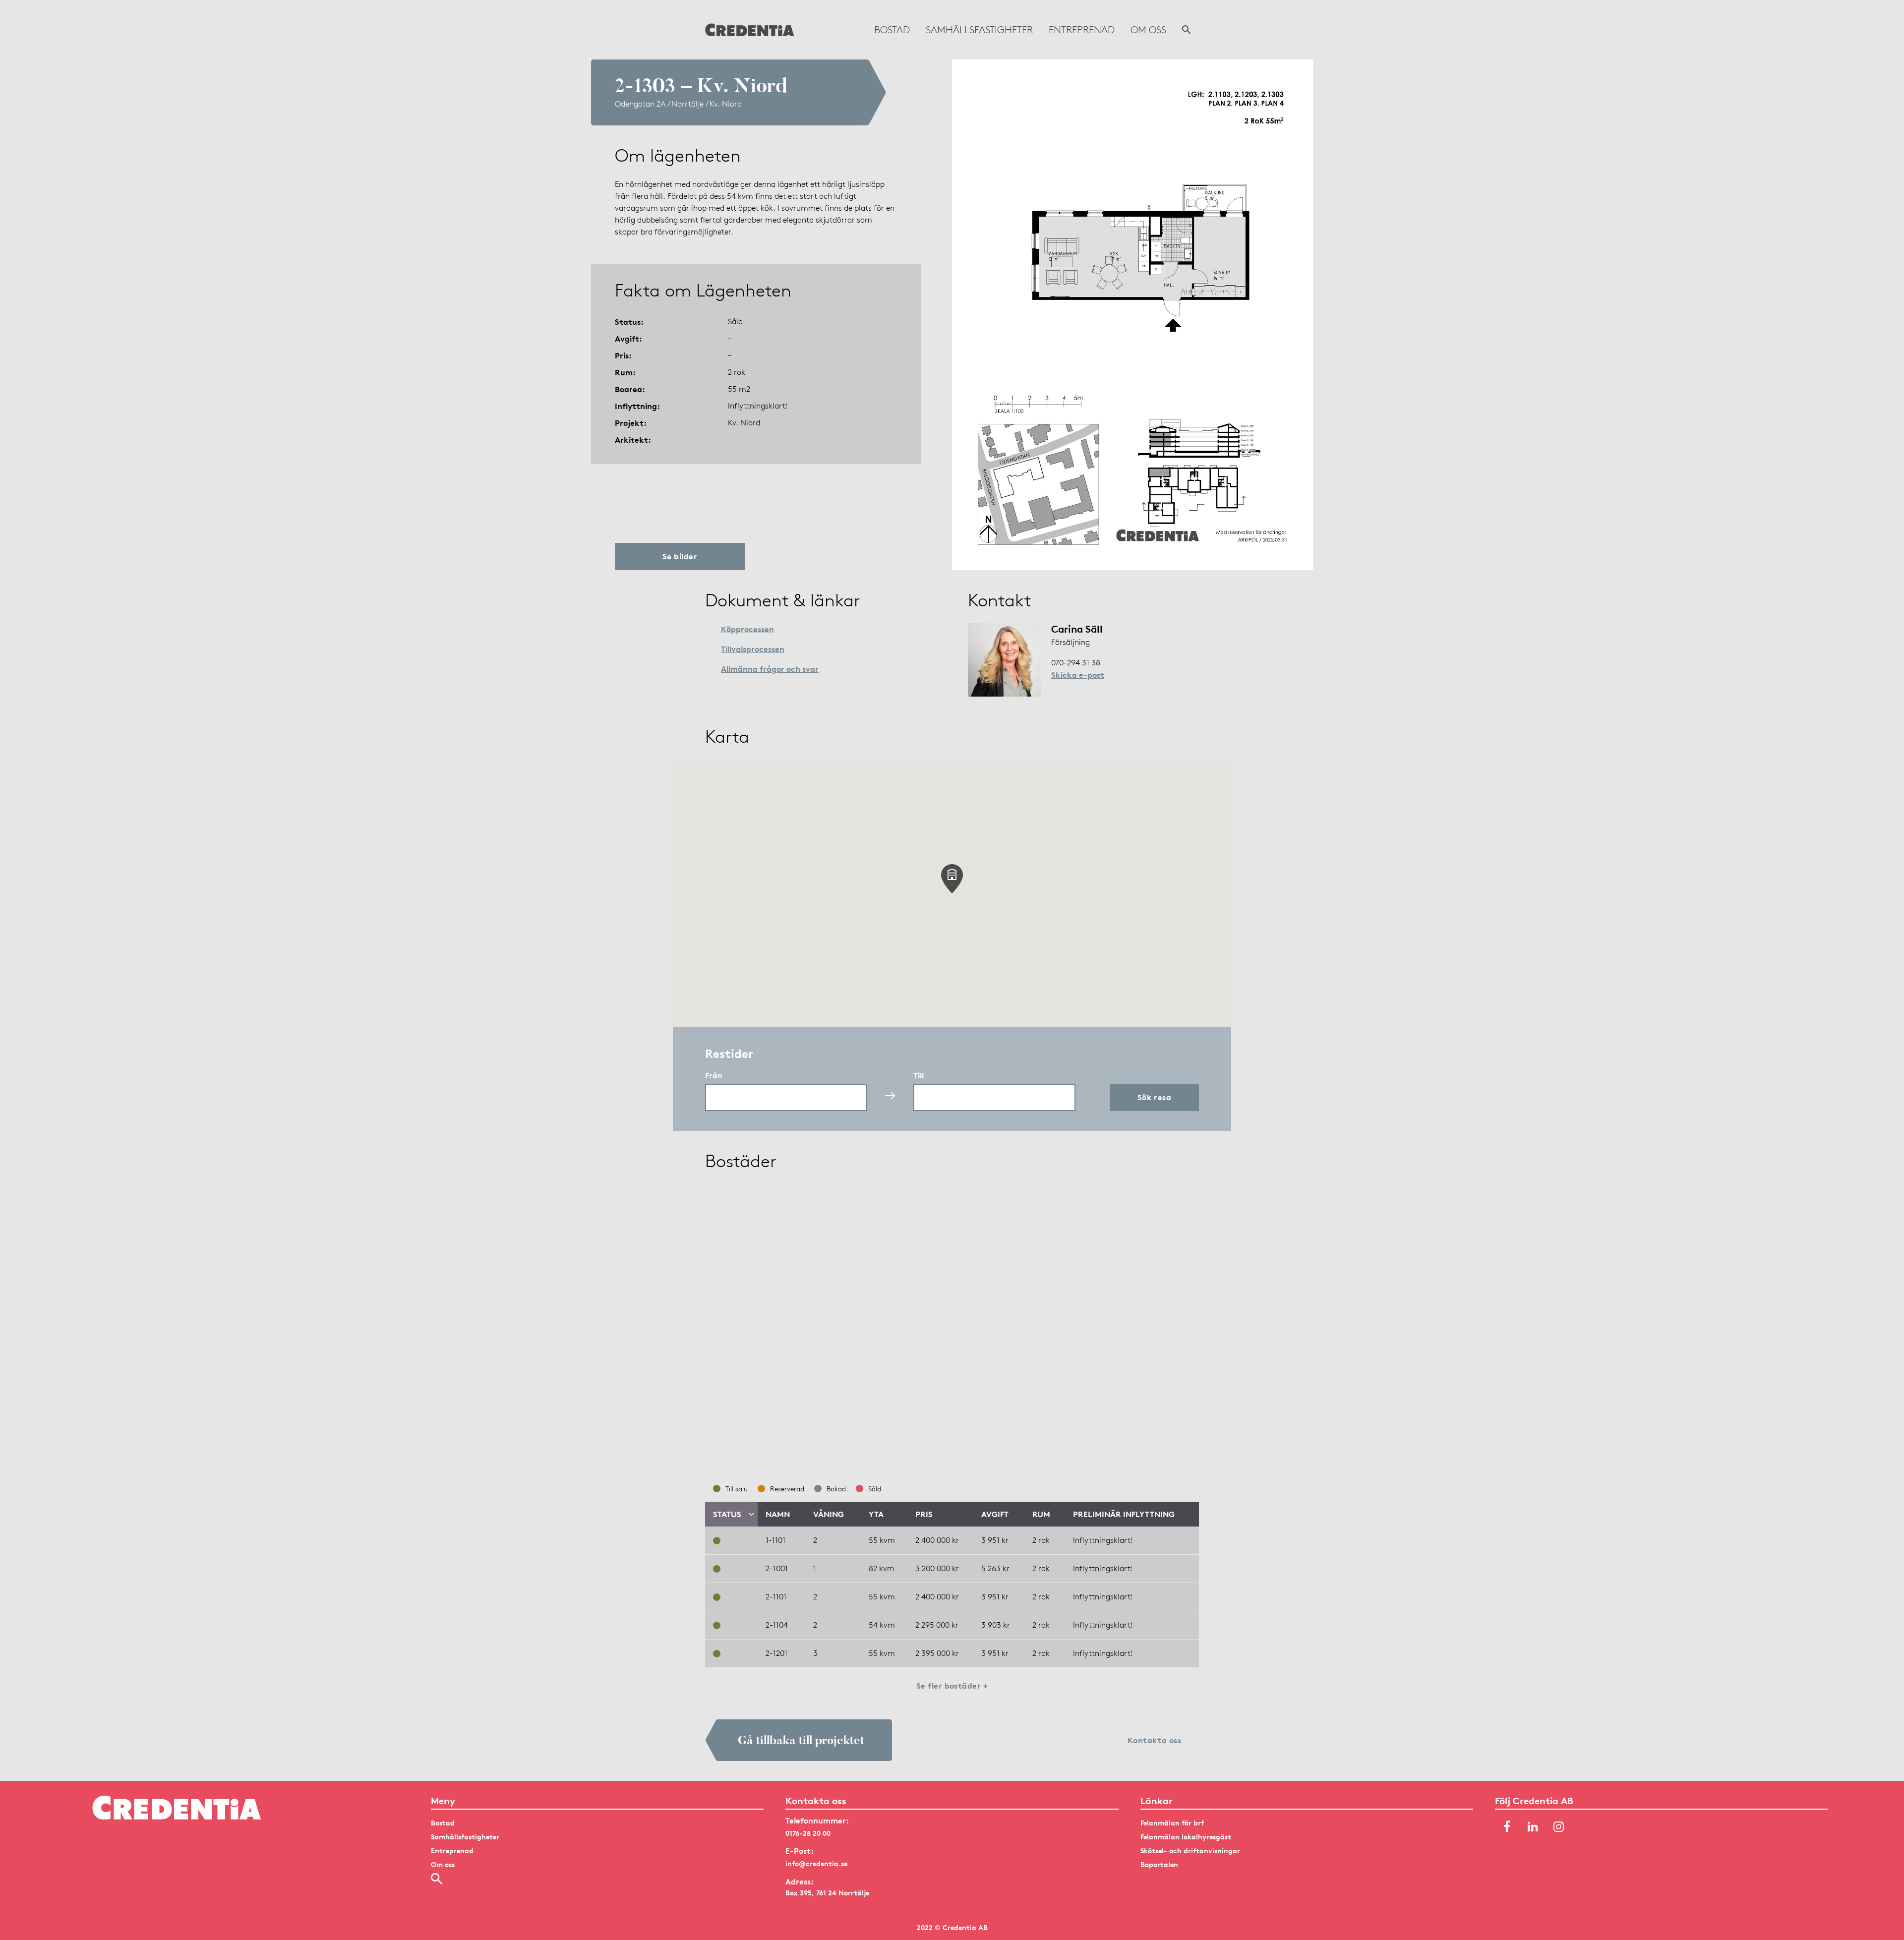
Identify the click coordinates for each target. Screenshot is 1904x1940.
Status (727, 1514)
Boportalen (1159, 1864)
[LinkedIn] (1533, 1827)
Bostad (892, 30)
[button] (952, 879)
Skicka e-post (1078, 675)
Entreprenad (1082, 30)
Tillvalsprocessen (753, 649)
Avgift (995, 1514)
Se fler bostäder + (952, 1686)
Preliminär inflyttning (1124, 1514)
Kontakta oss (1155, 1740)
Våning (829, 1514)
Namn (778, 1514)
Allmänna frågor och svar (770, 669)
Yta (876, 1514)
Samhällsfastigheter (979, 30)
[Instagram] (1558, 1827)
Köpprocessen (747, 629)
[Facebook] (1507, 1827)
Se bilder (680, 556)
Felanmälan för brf (1172, 1823)
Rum (1041, 1514)
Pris (924, 1514)
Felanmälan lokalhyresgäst (1186, 1837)
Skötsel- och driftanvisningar (1190, 1851)
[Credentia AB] (750, 30)
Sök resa (1155, 1097)
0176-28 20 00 (808, 1833)
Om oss (1148, 30)
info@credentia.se (816, 1863)
